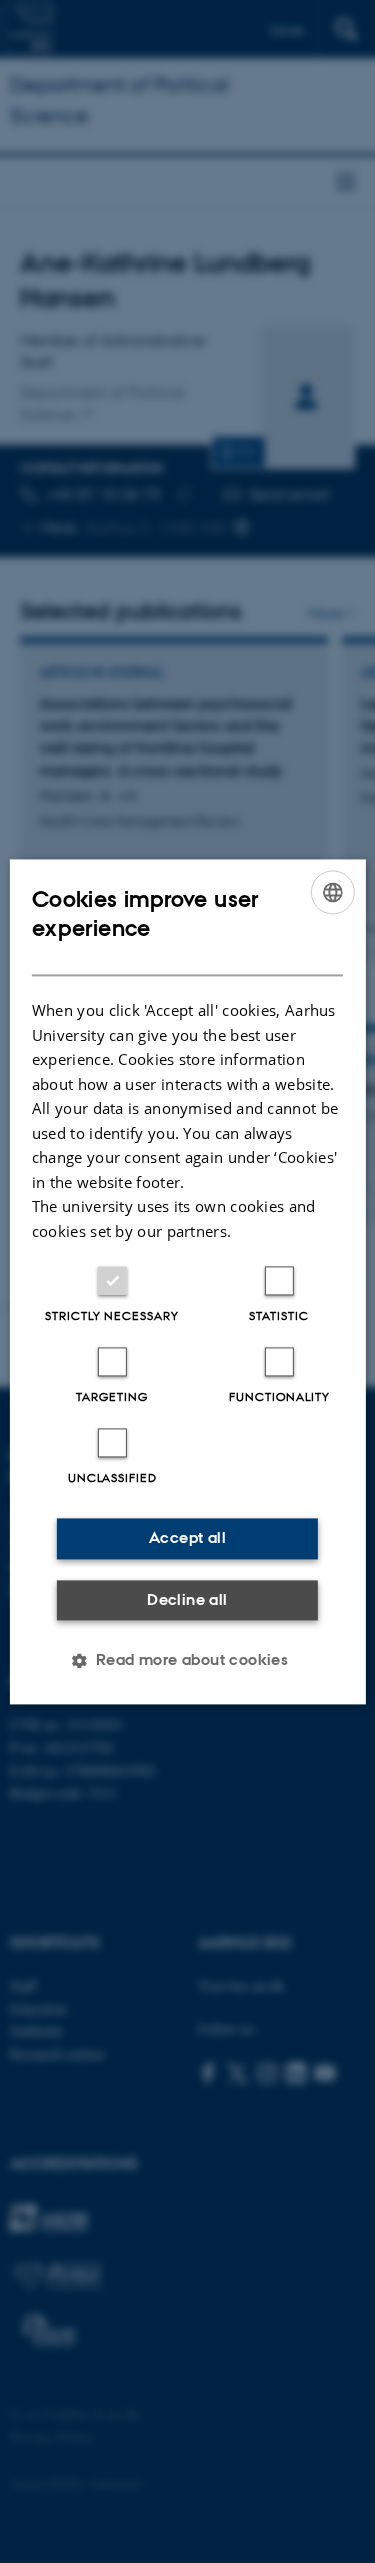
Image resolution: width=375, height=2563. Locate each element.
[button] (188, 1660)
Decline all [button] (187, 1599)
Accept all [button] (187, 1537)
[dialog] (187, 1281)
